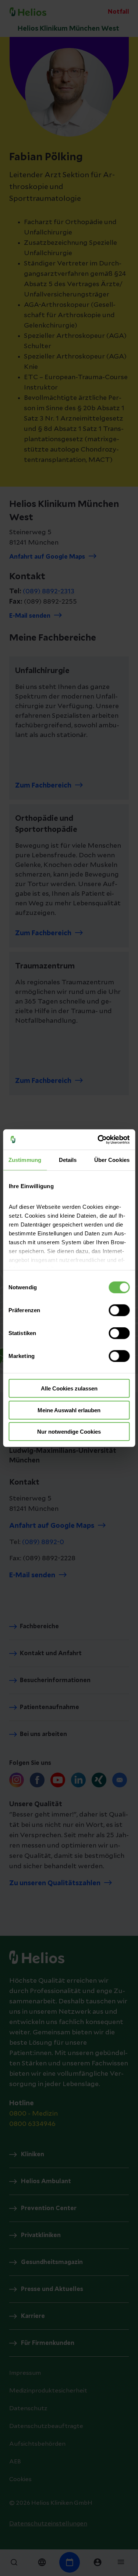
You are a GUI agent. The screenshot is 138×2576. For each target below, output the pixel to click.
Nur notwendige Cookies (69, 1432)
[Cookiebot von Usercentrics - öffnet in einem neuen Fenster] (98, 1139)
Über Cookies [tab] (112, 1160)
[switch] (119, 1310)
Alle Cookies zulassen (69, 1388)
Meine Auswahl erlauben (69, 1410)
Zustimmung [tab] (25, 1160)
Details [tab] (68, 1160)
